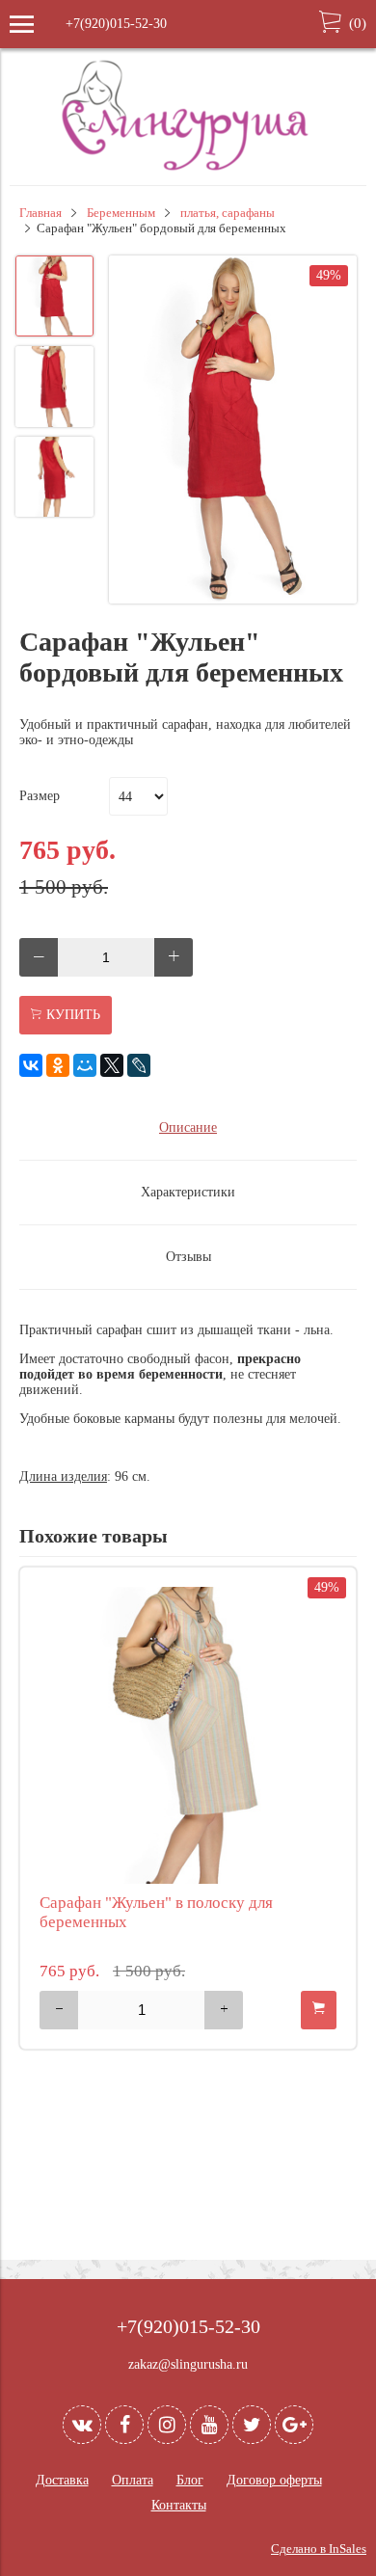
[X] (112, 1065)
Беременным (121, 213)
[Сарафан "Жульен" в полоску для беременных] (188, 1735)
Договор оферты (274, 2480)
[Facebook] (124, 2425)
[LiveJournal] (139, 1065)
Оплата (133, 2480)
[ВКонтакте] (31, 1065)
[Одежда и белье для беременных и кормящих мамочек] (188, 168)
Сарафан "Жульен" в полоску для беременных (156, 1912)
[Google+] (294, 2425)
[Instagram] (167, 2425)
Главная (40, 213)
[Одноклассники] (58, 1065)
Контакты (179, 2505)
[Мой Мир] (85, 1065)
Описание (188, 1127)
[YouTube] (209, 2425)
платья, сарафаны (228, 213)
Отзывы (188, 1257)
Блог (190, 2480)
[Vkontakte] (82, 2425)
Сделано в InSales (319, 2549)
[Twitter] (252, 2425)
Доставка (62, 2480)
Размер (40, 796)
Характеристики (188, 1192)
